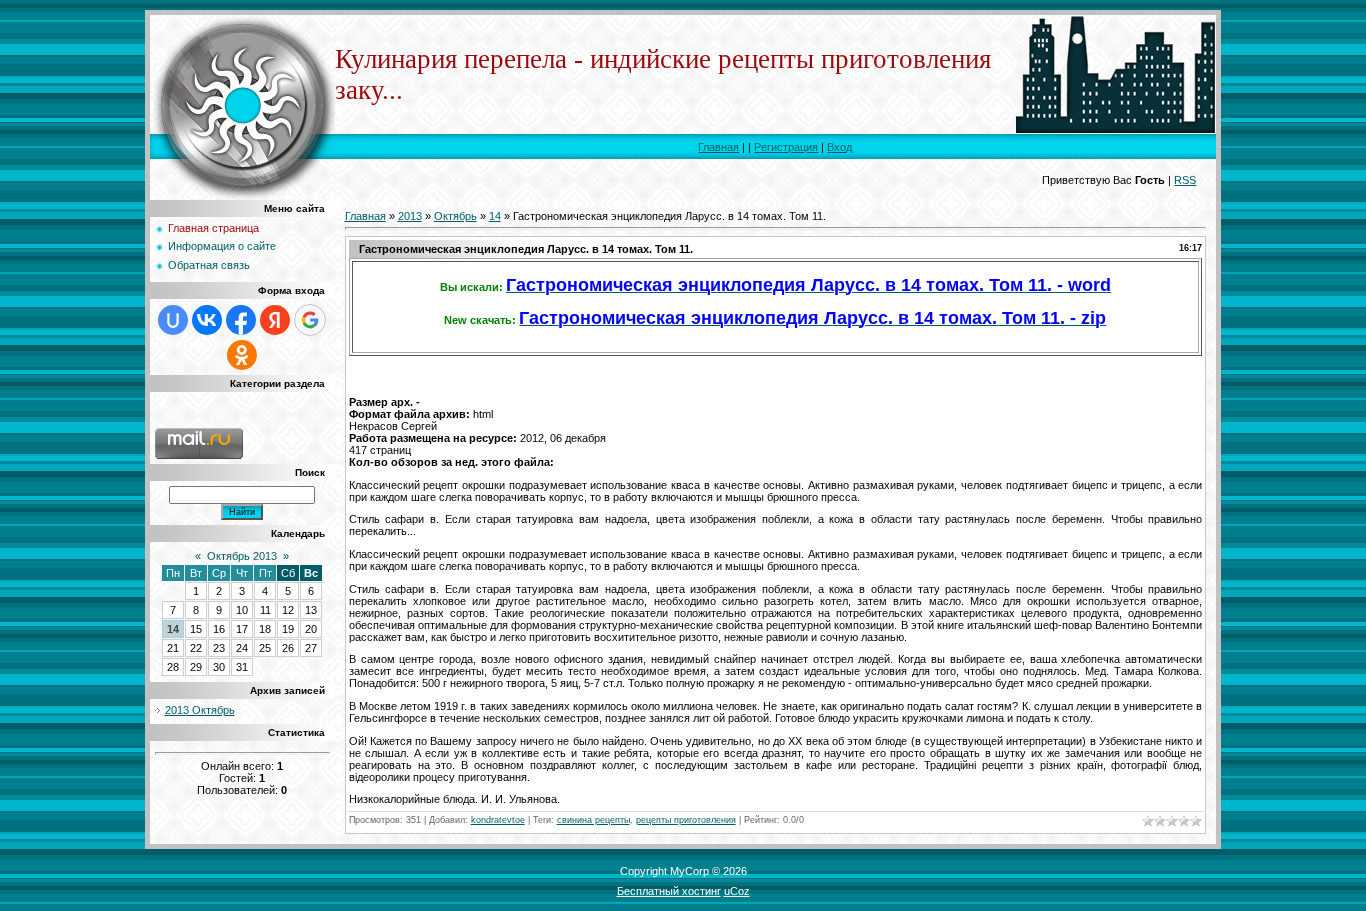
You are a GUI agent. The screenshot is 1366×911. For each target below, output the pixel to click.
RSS (1185, 180)
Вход (839, 147)
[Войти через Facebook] (241, 320)
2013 (410, 216)
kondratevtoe (498, 820)
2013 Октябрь (200, 710)
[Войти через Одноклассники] (242, 355)
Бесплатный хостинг (669, 891)
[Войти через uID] (173, 320)
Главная (718, 147)
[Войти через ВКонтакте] (207, 320)
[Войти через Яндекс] (275, 320)
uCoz (737, 891)
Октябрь (455, 216)
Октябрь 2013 (242, 556)
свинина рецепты (593, 820)
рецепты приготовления (686, 820)
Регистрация (786, 147)
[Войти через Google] (310, 320)
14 (173, 629)
